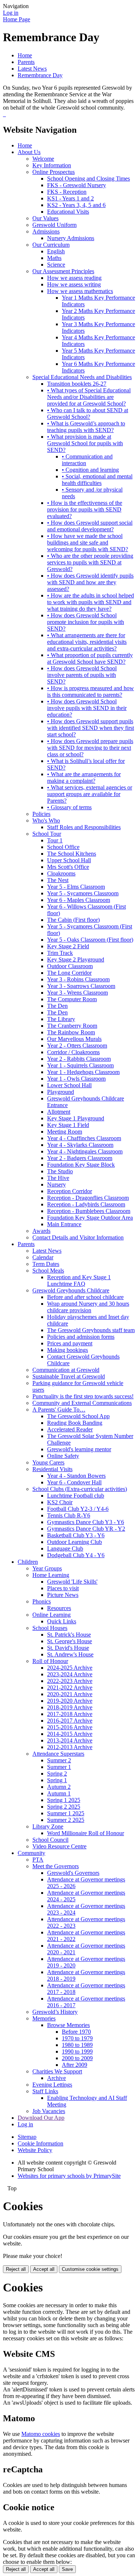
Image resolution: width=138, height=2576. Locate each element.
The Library (61, 1019)
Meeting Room (65, 1132)
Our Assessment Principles (63, 271)
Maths (54, 258)
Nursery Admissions (71, 238)
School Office (63, 847)
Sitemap (27, 2137)
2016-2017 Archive (70, 1721)
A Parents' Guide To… (59, 1410)
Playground (61, 1092)
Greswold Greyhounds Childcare (71, 1290)
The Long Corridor (69, 973)
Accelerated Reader (70, 1429)
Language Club (65, 1549)
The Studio (60, 1171)
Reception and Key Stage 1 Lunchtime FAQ (79, 1280)
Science (56, 265)
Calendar (43, 1257)
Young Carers (48, 1462)
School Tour (47, 834)
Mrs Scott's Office (68, 867)
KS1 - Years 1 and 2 (70, 198)
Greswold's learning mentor (79, 1449)
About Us (29, 152)
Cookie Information (40, 2143)
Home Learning (51, 1575)
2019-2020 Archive (70, 1701)
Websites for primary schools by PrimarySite (69, 2176)
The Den (57, 1006)
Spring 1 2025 (64, 1800)
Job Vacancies (49, 2111)
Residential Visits (52, 1469)
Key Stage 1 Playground (76, 1118)
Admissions (46, 231)
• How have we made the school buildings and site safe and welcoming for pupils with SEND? (88, 543)
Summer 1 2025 (66, 1813)
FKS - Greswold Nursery (77, 185)
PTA (38, 1860)
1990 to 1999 (77, 2051)
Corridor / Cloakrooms (73, 1052)
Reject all (16, 2269)
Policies (41, 814)
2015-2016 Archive (70, 1727)
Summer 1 (59, 1767)
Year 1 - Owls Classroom (76, 1079)
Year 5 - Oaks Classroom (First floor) (90, 940)
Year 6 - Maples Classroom (79, 900)
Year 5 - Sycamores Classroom (83, 893)
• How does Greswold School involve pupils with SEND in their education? (87, 708)
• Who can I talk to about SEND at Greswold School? (88, 413)
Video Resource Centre (59, 1846)
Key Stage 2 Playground (76, 959)
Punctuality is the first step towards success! (83, 1396)
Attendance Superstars (58, 1754)
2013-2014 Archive (70, 1740)
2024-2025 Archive (70, 1668)
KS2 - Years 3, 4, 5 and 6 (76, 205)
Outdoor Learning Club (75, 1542)
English (56, 251)
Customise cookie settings (90, 2269)
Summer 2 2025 (66, 1820)
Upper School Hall (69, 860)
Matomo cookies (41, 2434)
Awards (41, 1231)
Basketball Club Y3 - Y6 (76, 1535)
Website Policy (35, 2150)
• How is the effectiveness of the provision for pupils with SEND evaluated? (85, 509)
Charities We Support (57, 2071)
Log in (11, 13)
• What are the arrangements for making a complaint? (84, 777)
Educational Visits (68, 212)
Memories (44, 2018)
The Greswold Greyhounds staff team (91, 1330)
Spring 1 (57, 1780)
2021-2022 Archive (70, 1687)
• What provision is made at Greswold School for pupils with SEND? (85, 443)
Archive (56, 2078)
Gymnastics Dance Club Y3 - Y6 (86, 1522)
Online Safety (63, 1456)
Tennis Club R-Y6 (69, 1515)
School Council (50, 1840)
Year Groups (47, 1568)
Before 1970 (76, 2032)
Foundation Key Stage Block (81, 1165)
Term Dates (46, 1264)
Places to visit (63, 1588)
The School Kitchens (72, 854)
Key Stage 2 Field (68, 946)
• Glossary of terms (69, 807)
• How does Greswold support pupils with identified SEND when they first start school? (91, 728)
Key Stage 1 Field (68, 1125)
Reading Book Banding (75, 1423)
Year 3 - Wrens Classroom (77, 993)
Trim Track (60, 953)
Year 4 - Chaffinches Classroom (84, 1138)
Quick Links (62, 1621)
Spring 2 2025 (64, 1807)
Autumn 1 (59, 1793)
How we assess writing (74, 284)
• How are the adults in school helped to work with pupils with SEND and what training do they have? (91, 602)
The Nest (58, 880)
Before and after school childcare (85, 1297)
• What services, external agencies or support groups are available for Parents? (90, 794)
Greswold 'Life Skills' (72, 1582)
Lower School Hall (69, 1085)
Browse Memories (68, 2025)
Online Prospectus (54, 172)
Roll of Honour (50, 1661)
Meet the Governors (56, 1866)
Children (28, 1562)
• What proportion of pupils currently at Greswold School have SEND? (90, 658)
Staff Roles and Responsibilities (84, 827)
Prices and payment (70, 1343)
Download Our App (41, 2118)
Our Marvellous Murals (74, 1039)
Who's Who (46, 820)
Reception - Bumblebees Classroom (89, 1211)
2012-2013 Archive (70, 1747)
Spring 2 (57, 1774)
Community (31, 1853)
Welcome (43, 159)
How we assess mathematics (80, 291)
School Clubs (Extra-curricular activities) (80, 1489)
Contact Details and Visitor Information (78, 1237)
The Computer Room (72, 999)
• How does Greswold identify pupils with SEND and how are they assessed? (90, 582)
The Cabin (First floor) (73, 920)
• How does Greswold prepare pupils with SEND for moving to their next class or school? (90, 748)
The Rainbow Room (71, 1032)
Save (67, 2569)
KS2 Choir (60, 1502)
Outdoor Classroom (70, 966)
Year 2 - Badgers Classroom (80, 1158)
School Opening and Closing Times (89, 179)
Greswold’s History (55, 2012)
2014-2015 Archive (70, 1734)
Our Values (45, 218)
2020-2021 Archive (70, 1694)
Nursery (56, 1184)
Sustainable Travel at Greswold (69, 1376)
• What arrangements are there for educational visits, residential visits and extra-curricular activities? (87, 642)
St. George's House (70, 1641)
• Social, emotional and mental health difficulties (97, 480)
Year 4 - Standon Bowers (76, 1476)
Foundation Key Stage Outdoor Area (90, 1218)
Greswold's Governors (73, 1873)
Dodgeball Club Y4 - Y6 (76, 1555)
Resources (59, 1608)
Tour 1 (55, 840)
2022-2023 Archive (70, 1681)
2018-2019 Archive (70, 1707)
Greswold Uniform (54, 225)
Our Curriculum (51, 245)
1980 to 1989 (77, 2045)
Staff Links (45, 2091)
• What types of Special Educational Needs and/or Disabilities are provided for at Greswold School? (89, 397)
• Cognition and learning (90, 470)
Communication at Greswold (66, 1370)
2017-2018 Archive (70, 1714)
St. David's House (68, 1648)
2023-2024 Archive (70, 1674)
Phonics (42, 1601)
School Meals (48, 1271)
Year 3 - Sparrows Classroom (81, 986)
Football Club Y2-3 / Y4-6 (78, 1509)
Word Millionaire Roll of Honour (86, 1833)
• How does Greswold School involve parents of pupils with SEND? (82, 675)
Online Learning (52, 1615)
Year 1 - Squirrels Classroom (80, 1065)
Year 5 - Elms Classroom (76, 887)
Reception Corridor (70, 1191)
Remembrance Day (40, 75)
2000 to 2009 (77, 2058)
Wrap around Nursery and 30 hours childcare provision (88, 1307)
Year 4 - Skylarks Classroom (80, 1145)
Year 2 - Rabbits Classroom (79, 1059)
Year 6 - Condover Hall (74, 1482)
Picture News (63, 1595)
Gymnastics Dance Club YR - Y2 (86, 1529)
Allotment (59, 1112)
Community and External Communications (82, 1403)
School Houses (50, 1628)
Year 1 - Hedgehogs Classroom (83, 1072)
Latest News (32, 69)
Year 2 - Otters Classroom (77, 1046)
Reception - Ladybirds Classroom (86, 1204)
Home (25, 55)
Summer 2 (59, 1760)
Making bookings (68, 1350)
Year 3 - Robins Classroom (78, 979)
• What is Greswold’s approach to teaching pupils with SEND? (86, 427)
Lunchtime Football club (76, 1496)
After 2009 (75, 2065)
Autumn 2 (59, 1787)
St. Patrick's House (69, 1635)
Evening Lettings (52, 2085)
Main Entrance (64, 1224)
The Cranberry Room (72, 1026)
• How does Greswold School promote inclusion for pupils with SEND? (86, 622)
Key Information (52, 165)
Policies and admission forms (81, 1337)
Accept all (44, 2269)
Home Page (17, 19)
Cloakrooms (61, 873)
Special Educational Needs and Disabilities (82, 377)
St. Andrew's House (70, 1654)
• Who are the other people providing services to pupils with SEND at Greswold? (90, 562)
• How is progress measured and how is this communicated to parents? (91, 691)
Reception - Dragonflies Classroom (88, 1198)
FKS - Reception (67, 192)
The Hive (58, 1178)
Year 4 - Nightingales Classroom (85, 1151)
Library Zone (48, 1826)
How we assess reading (74, 278)
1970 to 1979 (77, 2038)
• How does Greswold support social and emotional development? (90, 526)
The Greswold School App (78, 1416)
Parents (26, 62)
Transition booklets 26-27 (77, 384)
